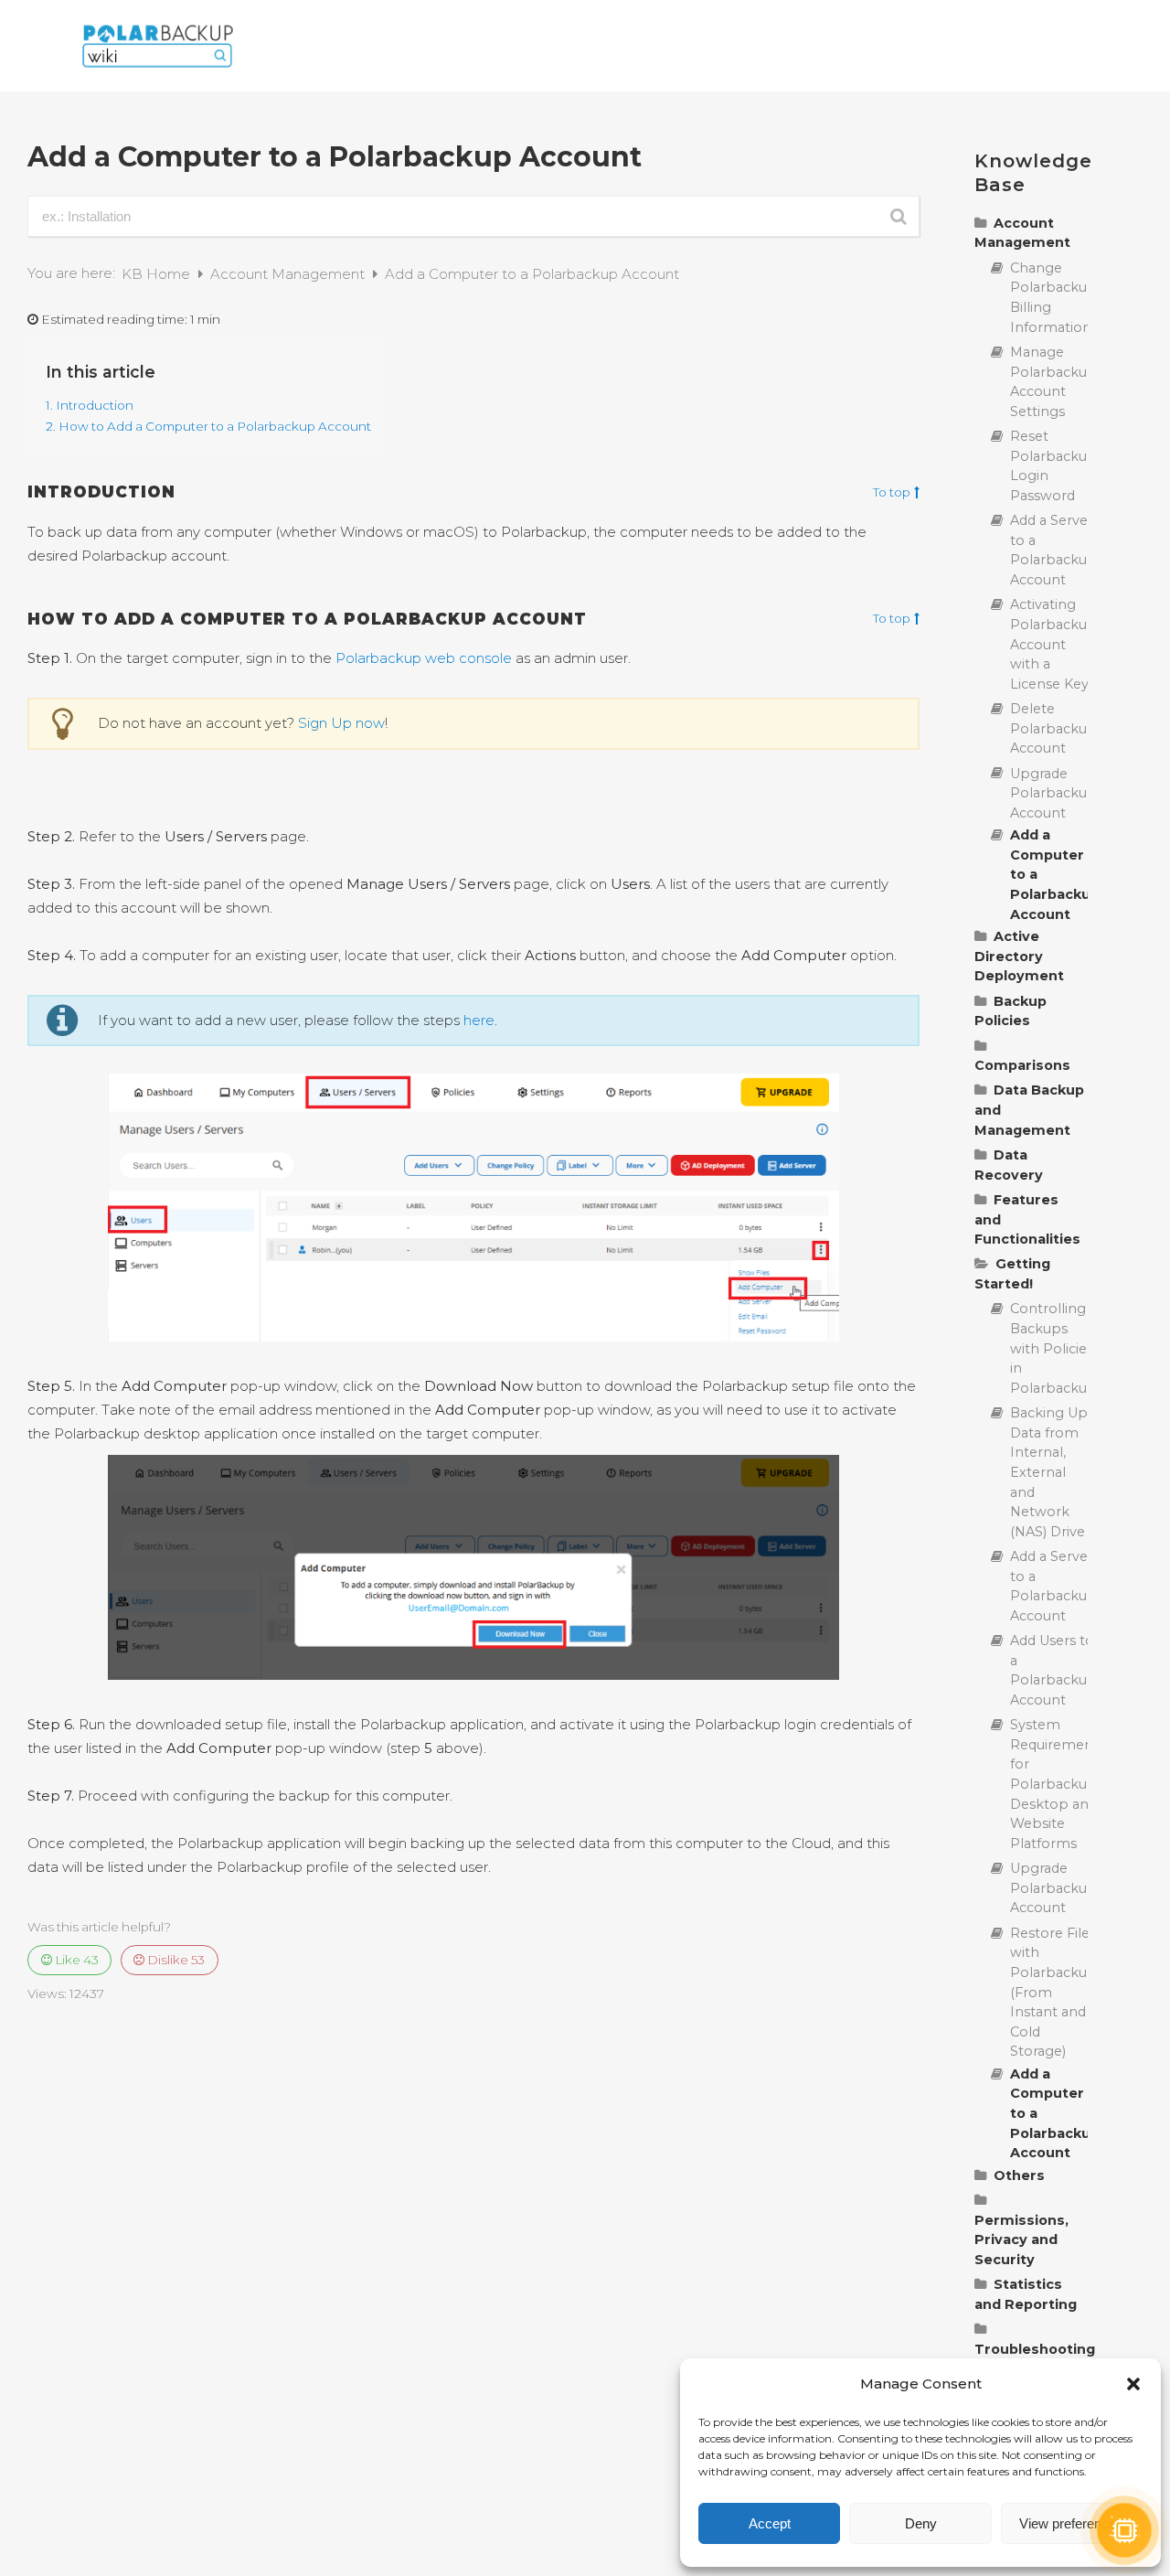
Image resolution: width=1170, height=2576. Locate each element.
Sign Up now (341, 723)
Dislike (175, 1960)
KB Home (158, 274)
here (479, 1020)
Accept (770, 2523)
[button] (1133, 2384)
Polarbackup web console (424, 658)
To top (892, 493)
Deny (921, 2523)
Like (75, 1960)
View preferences (1071, 2523)
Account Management (289, 274)
